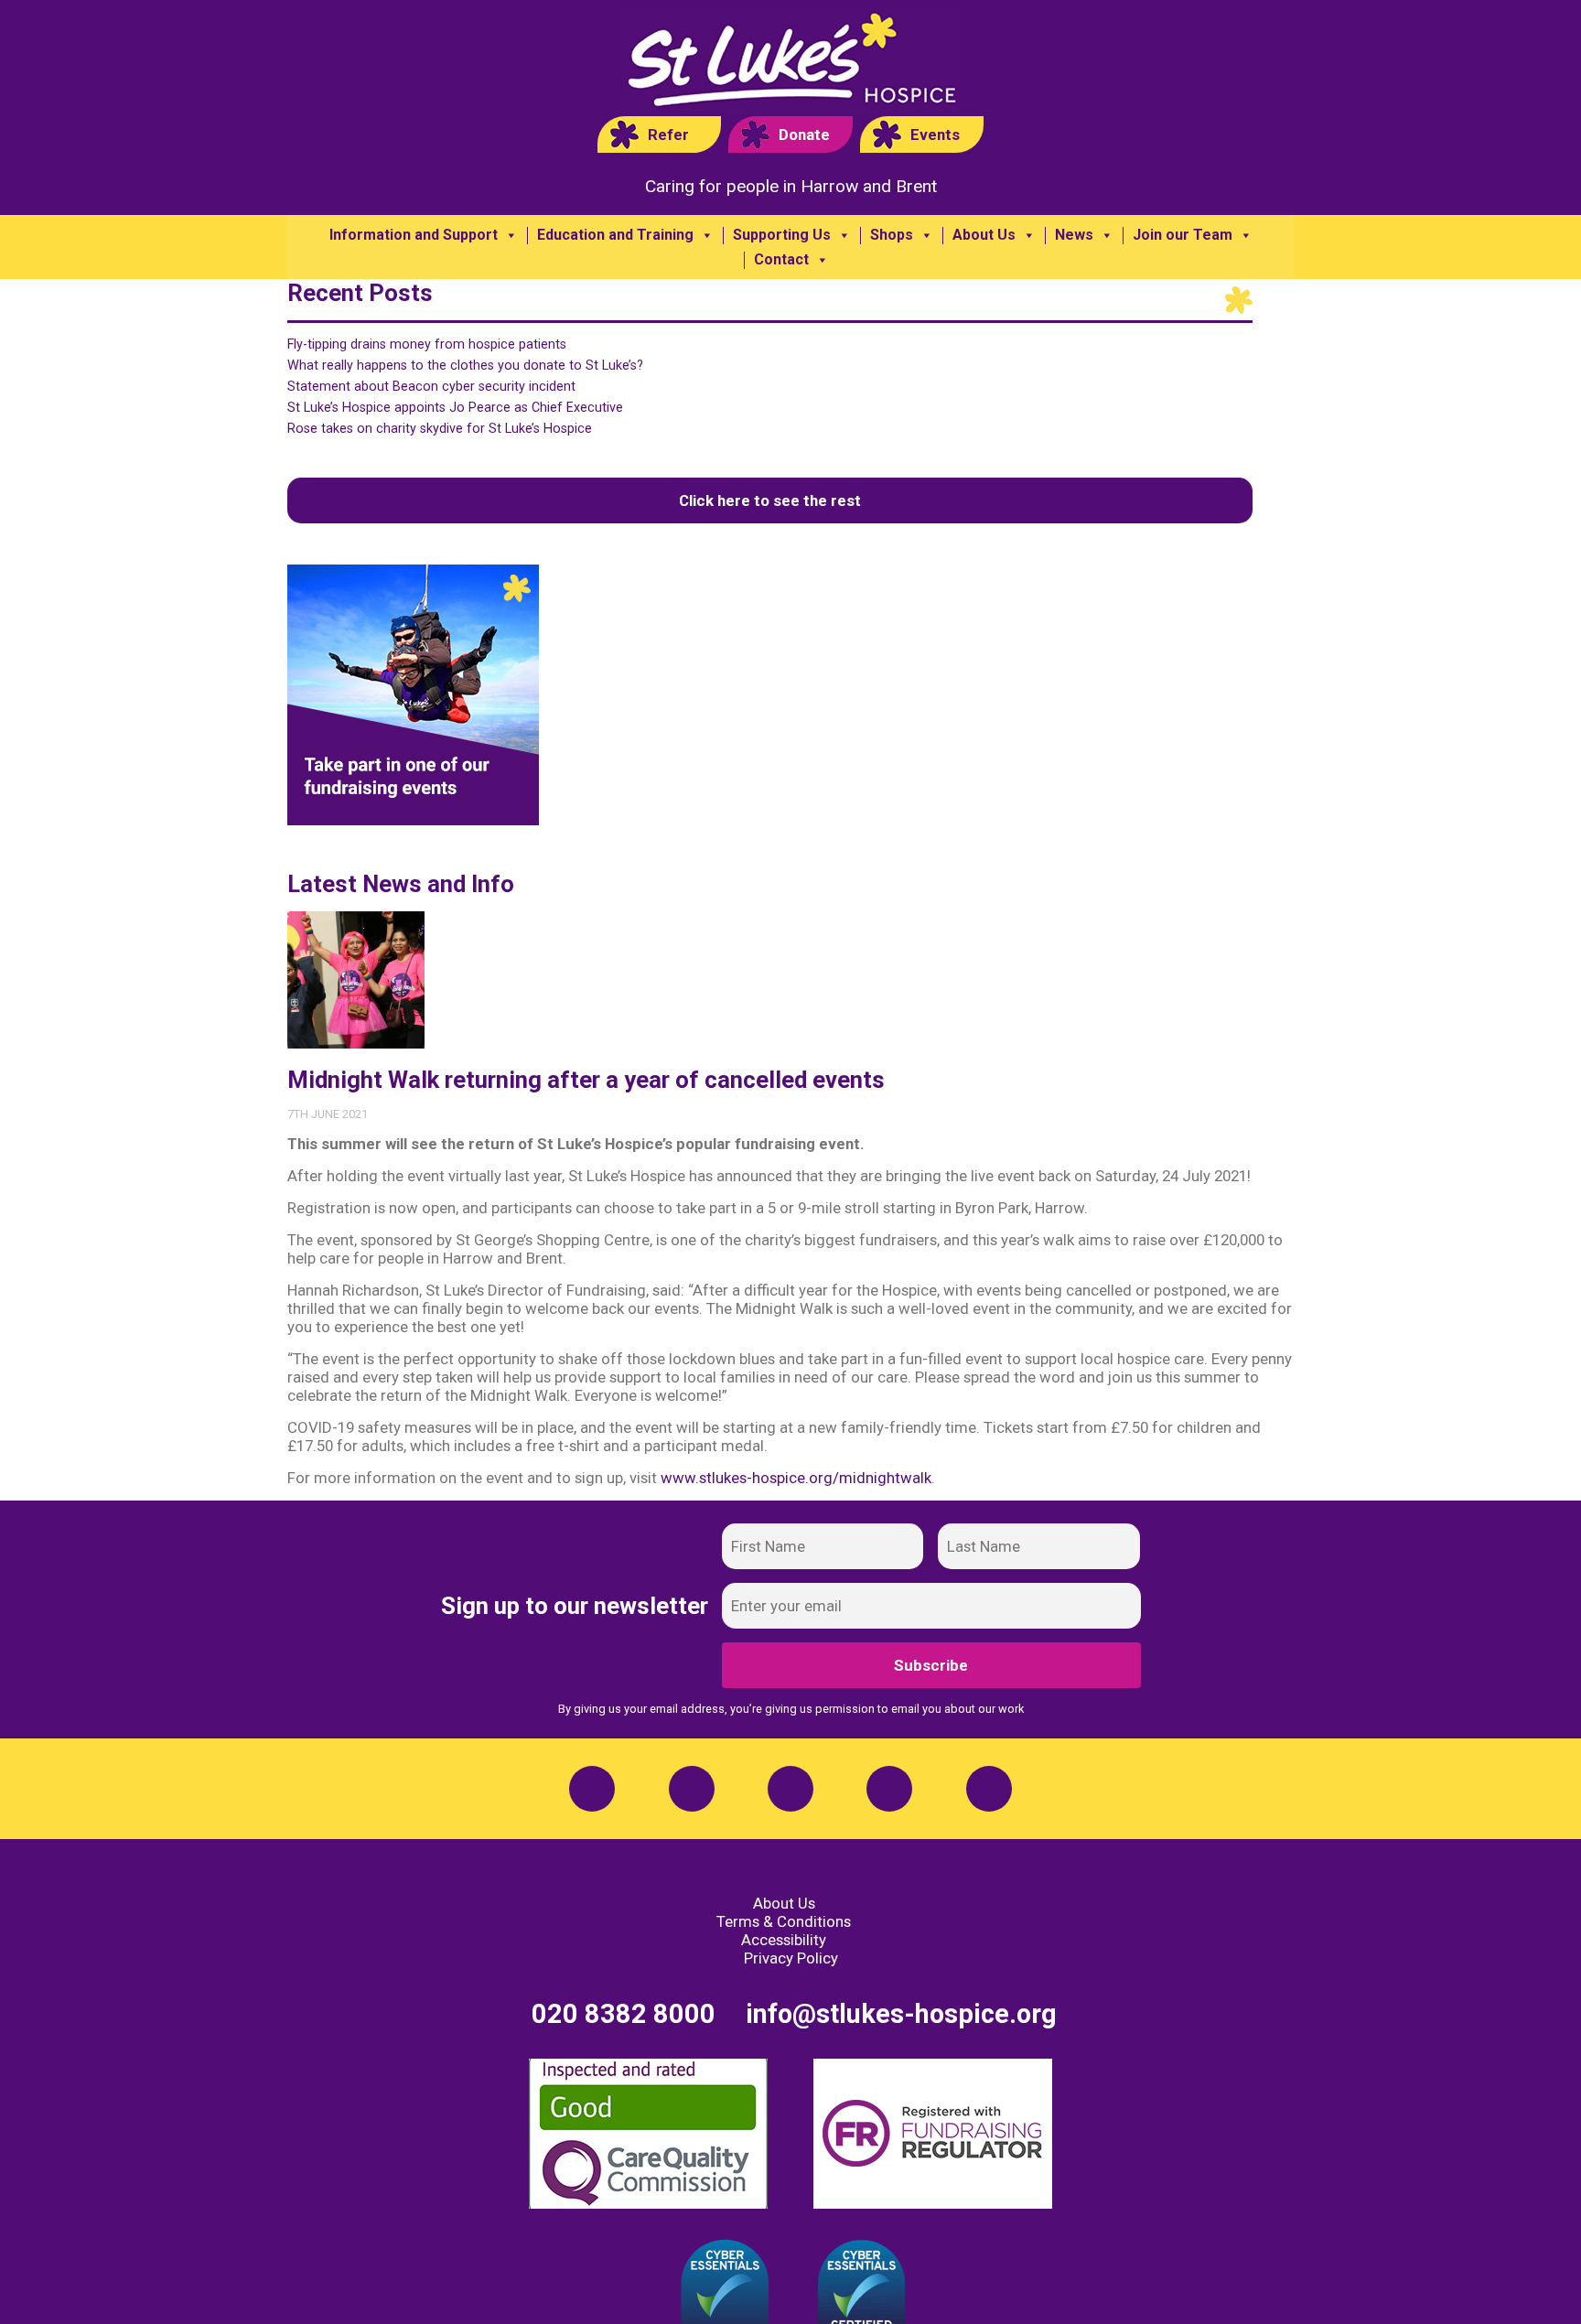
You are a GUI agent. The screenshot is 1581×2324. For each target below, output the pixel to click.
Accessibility (784, 1940)
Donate (804, 134)
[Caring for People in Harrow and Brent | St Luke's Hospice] (791, 63)
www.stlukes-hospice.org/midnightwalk (796, 1478)
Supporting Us (782, 235)
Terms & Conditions (784, 1921)
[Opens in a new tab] (692, 1789)
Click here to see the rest (770, 500)
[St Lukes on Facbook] (592, 1789)
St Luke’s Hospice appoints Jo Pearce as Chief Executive (455, 408)
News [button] (1074, 235)
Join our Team (1183, 235)
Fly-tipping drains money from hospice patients (427, 344)
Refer (668, 134)
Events (935, 134)
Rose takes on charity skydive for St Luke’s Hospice (440, 429)
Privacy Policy (791, 1958)
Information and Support (414, 235)
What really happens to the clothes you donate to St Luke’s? (465, 366)
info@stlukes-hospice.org (901, 2014)
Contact (781, 260)
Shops (892, 235)
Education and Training (615, 235)
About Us (984, 235)
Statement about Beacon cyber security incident (431, 387)
